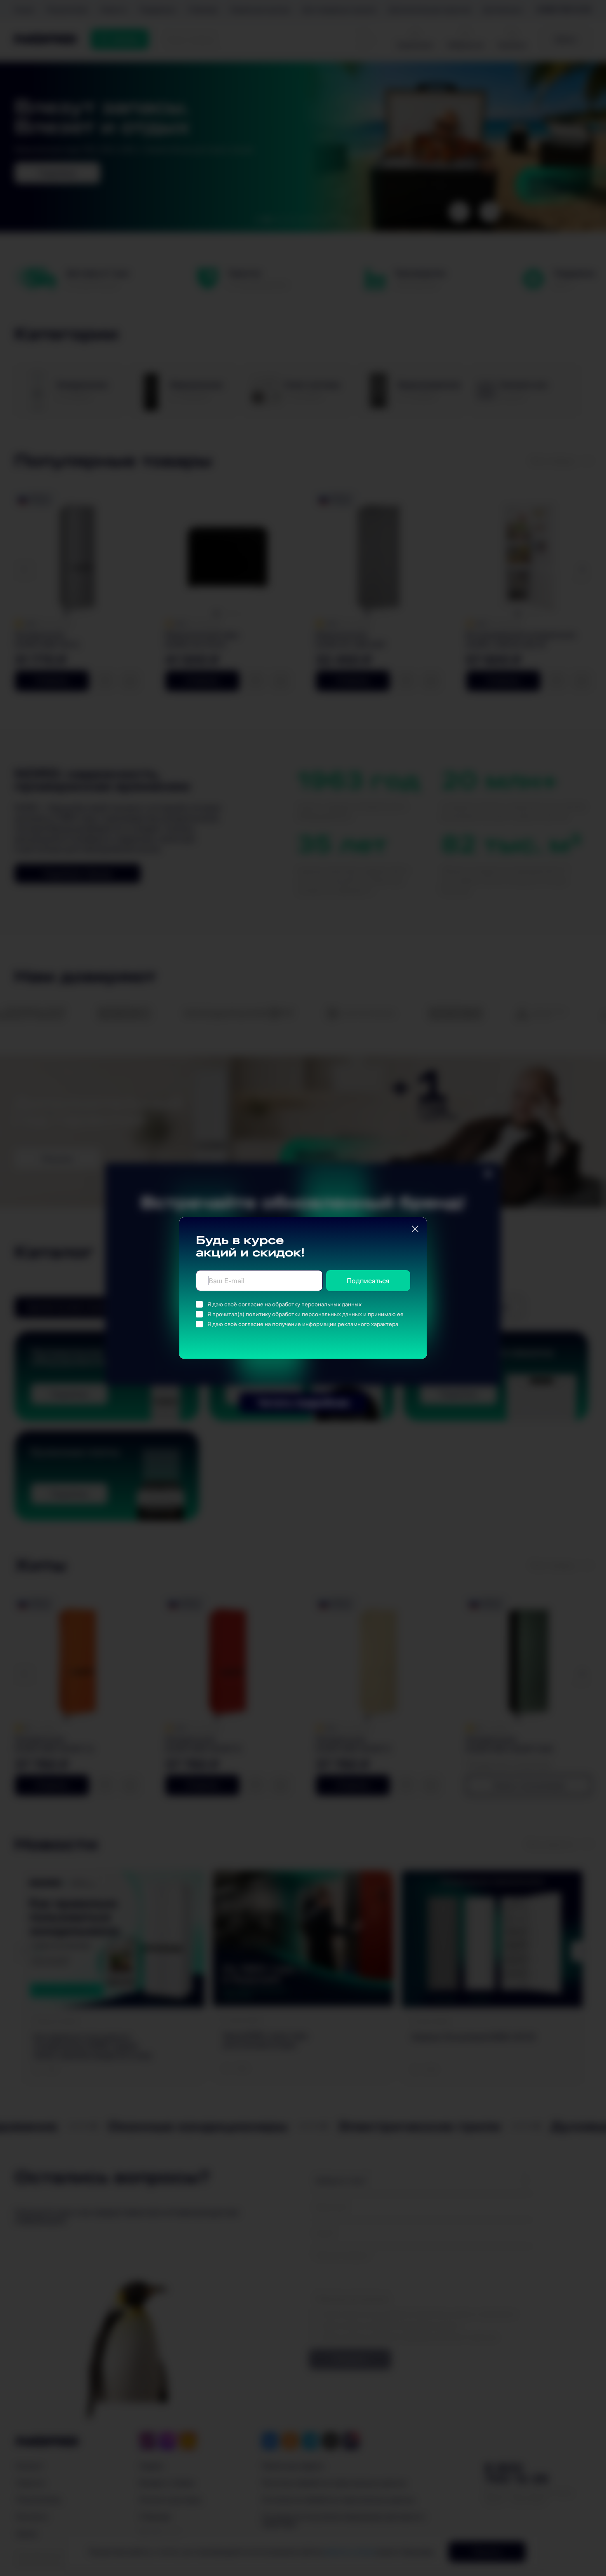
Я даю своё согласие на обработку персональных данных (284, 1304)
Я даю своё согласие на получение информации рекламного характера (303, 1324)
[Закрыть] (415, 1229)
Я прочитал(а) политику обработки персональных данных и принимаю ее (305, 1314)
